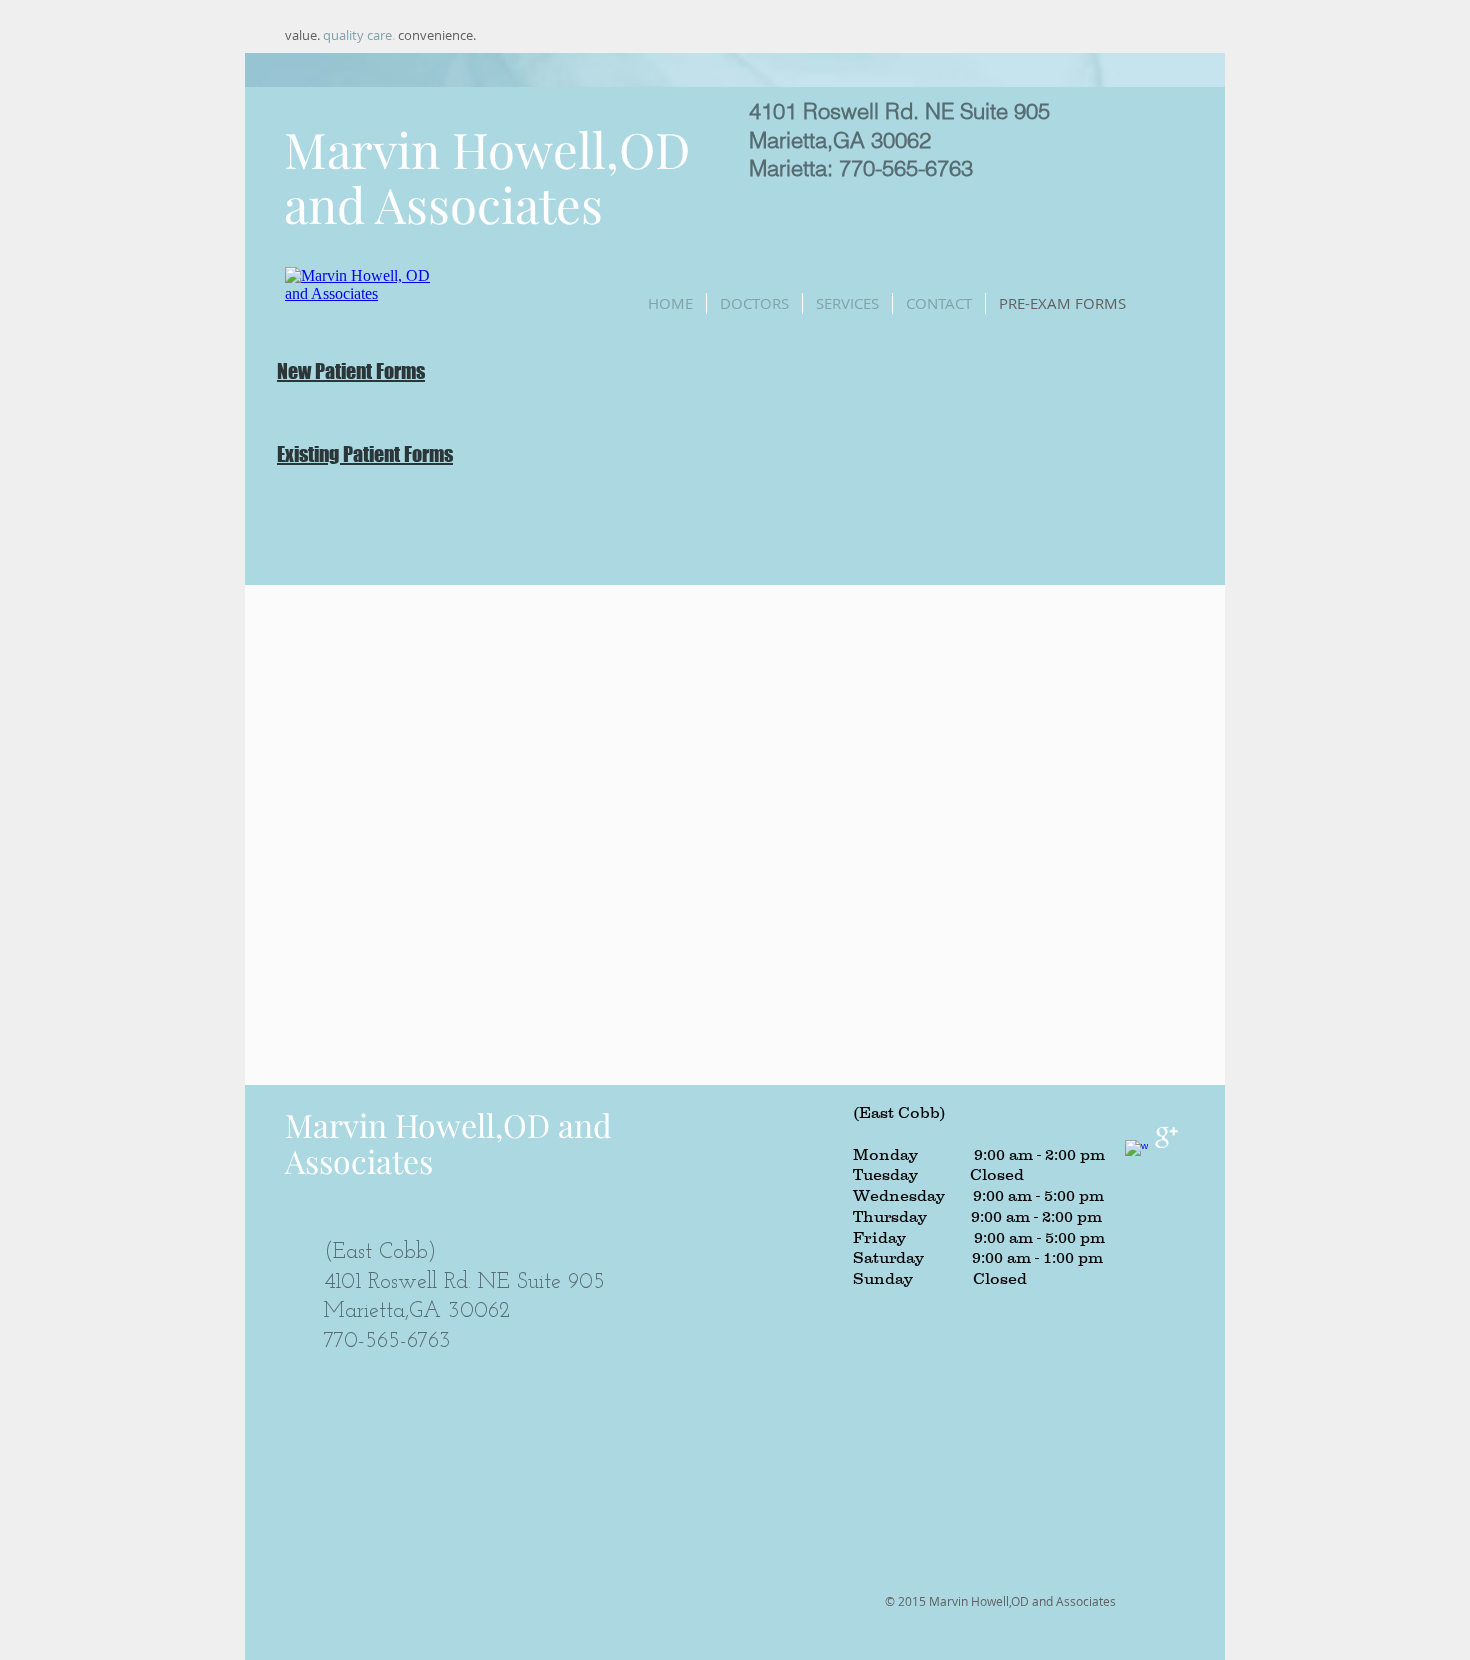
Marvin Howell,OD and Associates (487, 176)
